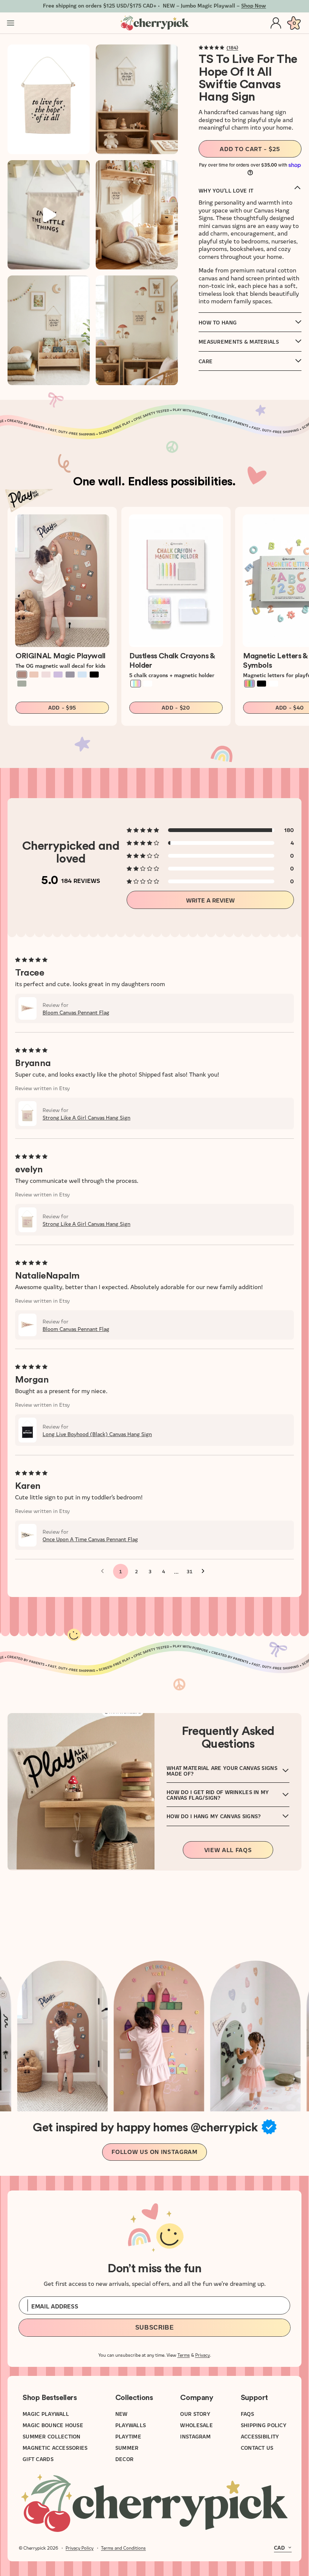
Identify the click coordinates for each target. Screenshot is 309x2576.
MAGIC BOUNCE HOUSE (53, 2425)
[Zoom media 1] (49, 99)
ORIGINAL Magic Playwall (60, 656)
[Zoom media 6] (137, 330)
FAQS (247, 2414)
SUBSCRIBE (155, 2327)
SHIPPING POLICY (264, 2425)
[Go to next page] (205, 1571)
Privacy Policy (80, 2548)
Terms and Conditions (123, 2548)
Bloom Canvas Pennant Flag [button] (76, 1012)
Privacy (203, 2355)
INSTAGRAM (195, 2436)
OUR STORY (195, 2414)
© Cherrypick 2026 (38, 2548)
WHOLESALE (197, 2425)
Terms (184, 2355)
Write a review (210, 900)
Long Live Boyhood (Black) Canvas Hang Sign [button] (97, 1434)
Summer (127, 2448)
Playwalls (131, 2425)
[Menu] (11, 23)
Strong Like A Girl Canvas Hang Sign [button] (86, 1117)
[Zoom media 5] (49, 330)
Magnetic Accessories (55, 2448)
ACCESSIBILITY (260, 2436)
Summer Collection (52, 2436)
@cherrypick (224, 2128)
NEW (122, 2414)
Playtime (128, 2436)
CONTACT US (257, 2448)
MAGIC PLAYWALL (46, 2414)
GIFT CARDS (38, 2459)
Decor (124, 2459)
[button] (211, 47)
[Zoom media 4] (137, 215)
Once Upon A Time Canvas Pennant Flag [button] (90, 1539)
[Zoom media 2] (137, 99)
